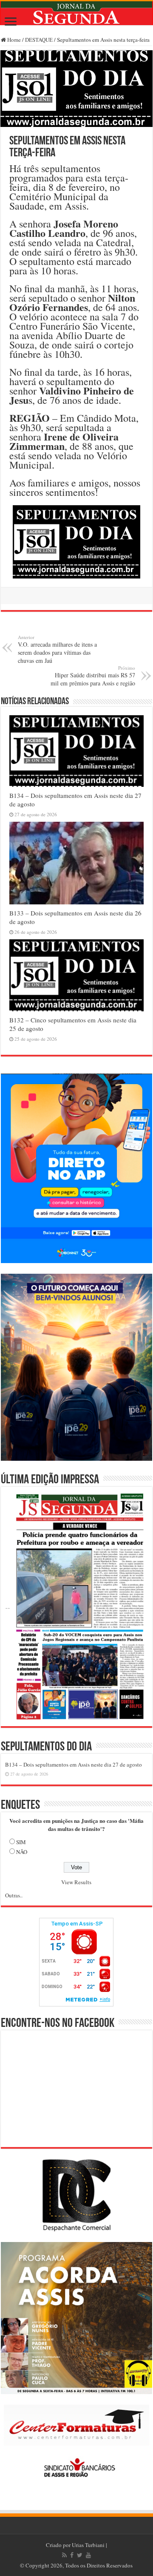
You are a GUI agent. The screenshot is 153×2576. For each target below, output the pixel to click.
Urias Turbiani (88, 2545)
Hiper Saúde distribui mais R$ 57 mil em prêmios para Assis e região (93, 676)
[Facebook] (72, 2555)
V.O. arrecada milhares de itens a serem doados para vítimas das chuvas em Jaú (57, 649)
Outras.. (14, 1895)
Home (13, 40)
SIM (21, 1842)
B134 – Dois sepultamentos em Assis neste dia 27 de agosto (74, 1764)
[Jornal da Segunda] (76, 13)
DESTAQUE (39, 40)
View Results (76, 1882)
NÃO (22, 1852)
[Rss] (64, 2555)
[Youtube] (88, 2555)
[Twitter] (80, 2555)
